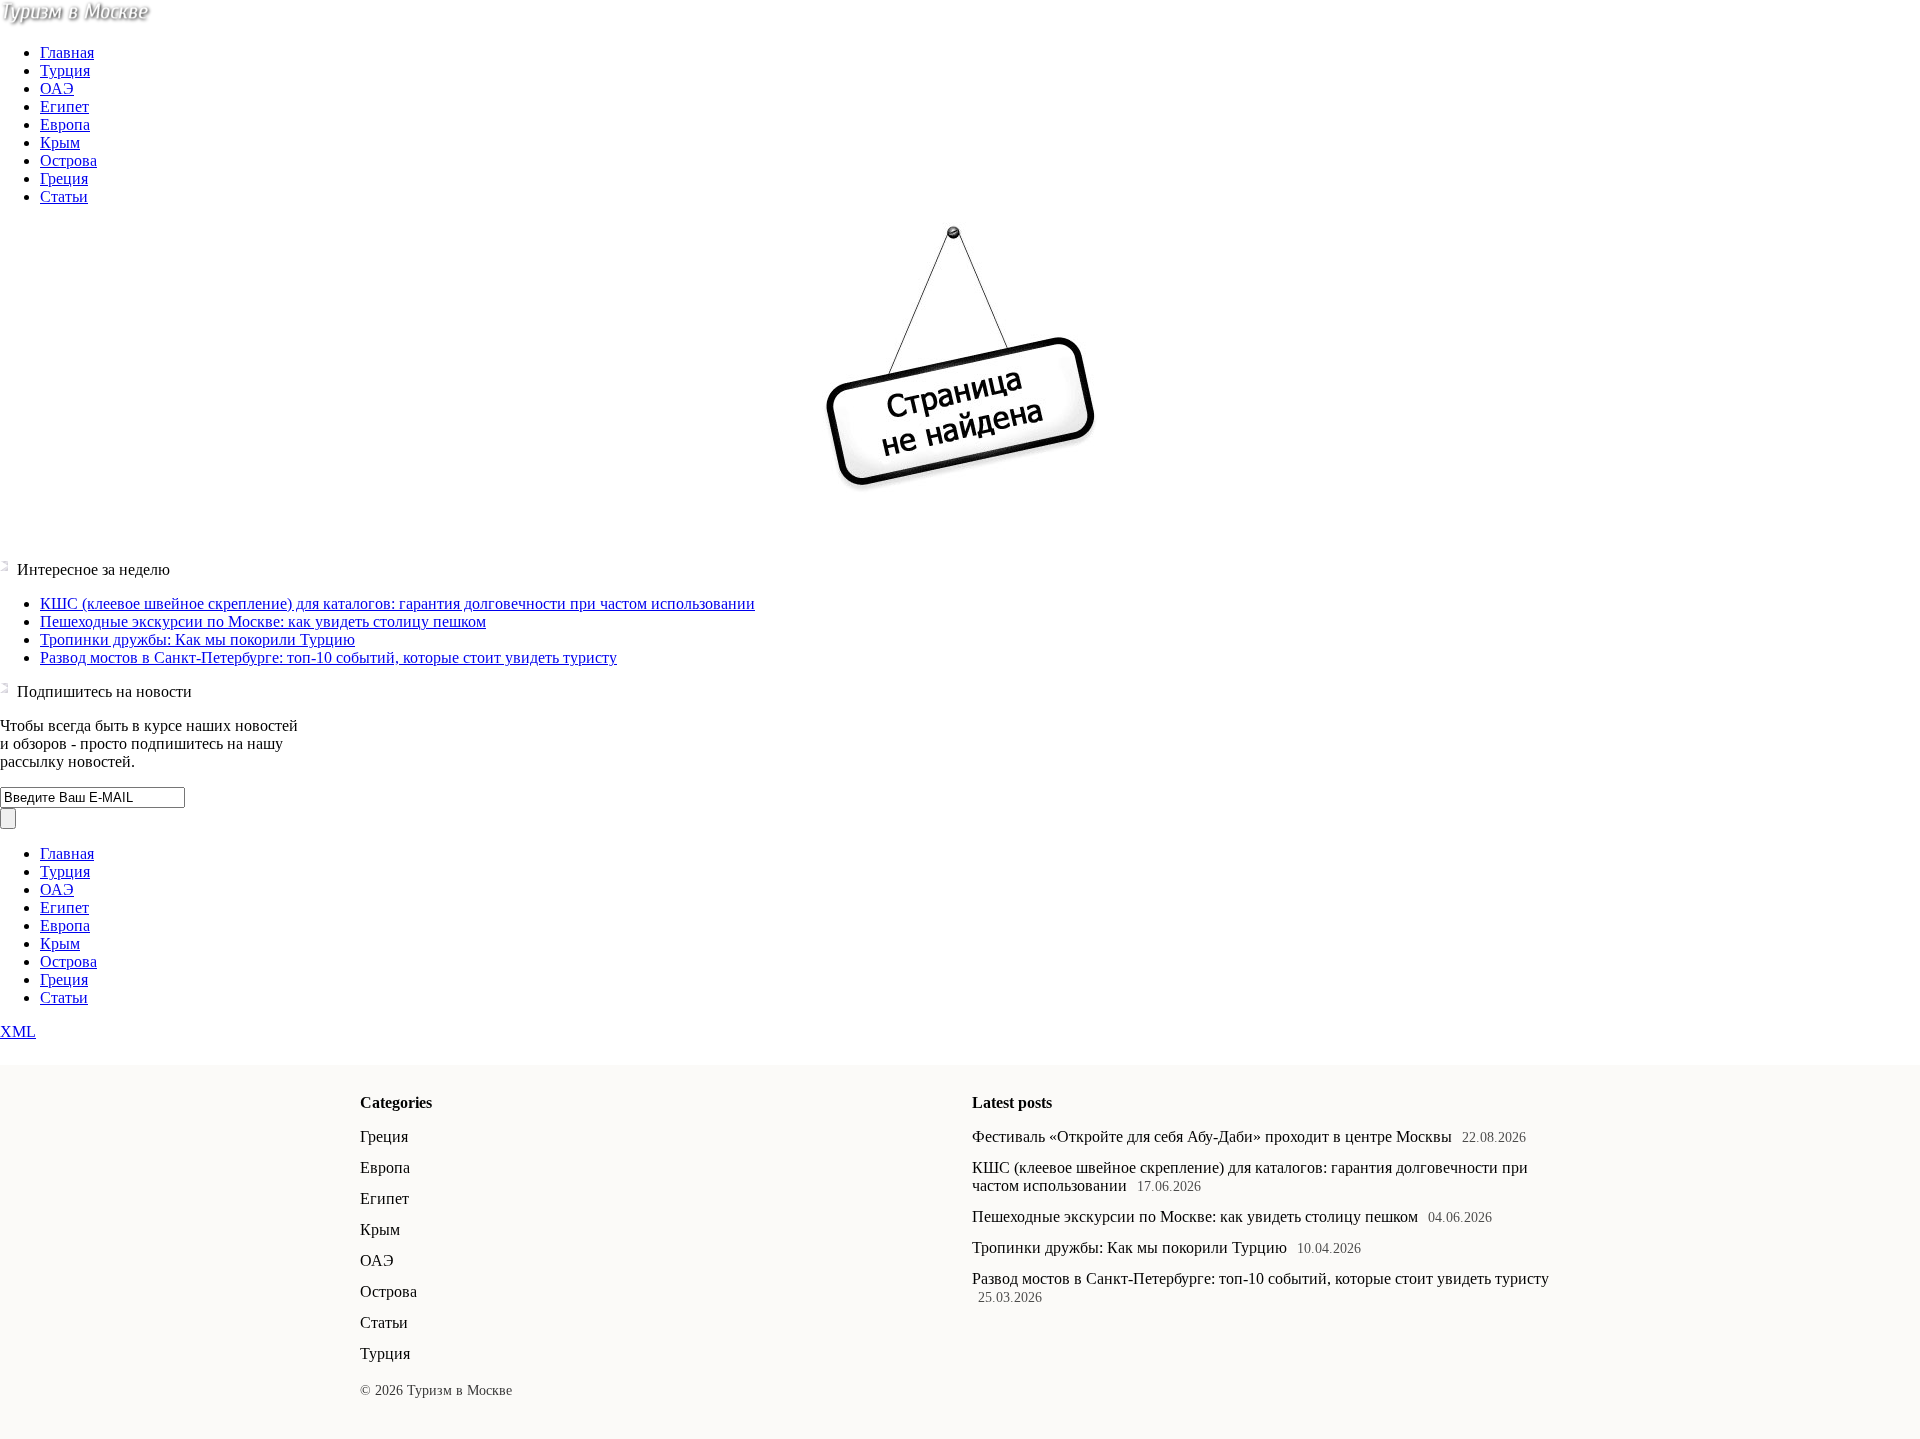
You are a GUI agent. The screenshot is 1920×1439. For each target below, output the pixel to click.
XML (18, 1031)
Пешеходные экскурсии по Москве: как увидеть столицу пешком (263, 621)
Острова (68, 160)
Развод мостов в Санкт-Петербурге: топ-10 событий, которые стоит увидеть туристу (328, 657)
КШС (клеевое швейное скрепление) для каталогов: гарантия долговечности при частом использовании (397, 603)
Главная (67, 52)
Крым (60, 142)
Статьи (64, 196)
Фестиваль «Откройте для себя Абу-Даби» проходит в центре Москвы (1212, 1136)
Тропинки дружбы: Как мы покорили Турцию (197, 639)
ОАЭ (57, 88)
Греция (64, 178)
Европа (65, 124)
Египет (64, 106)
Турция (65, 70)
